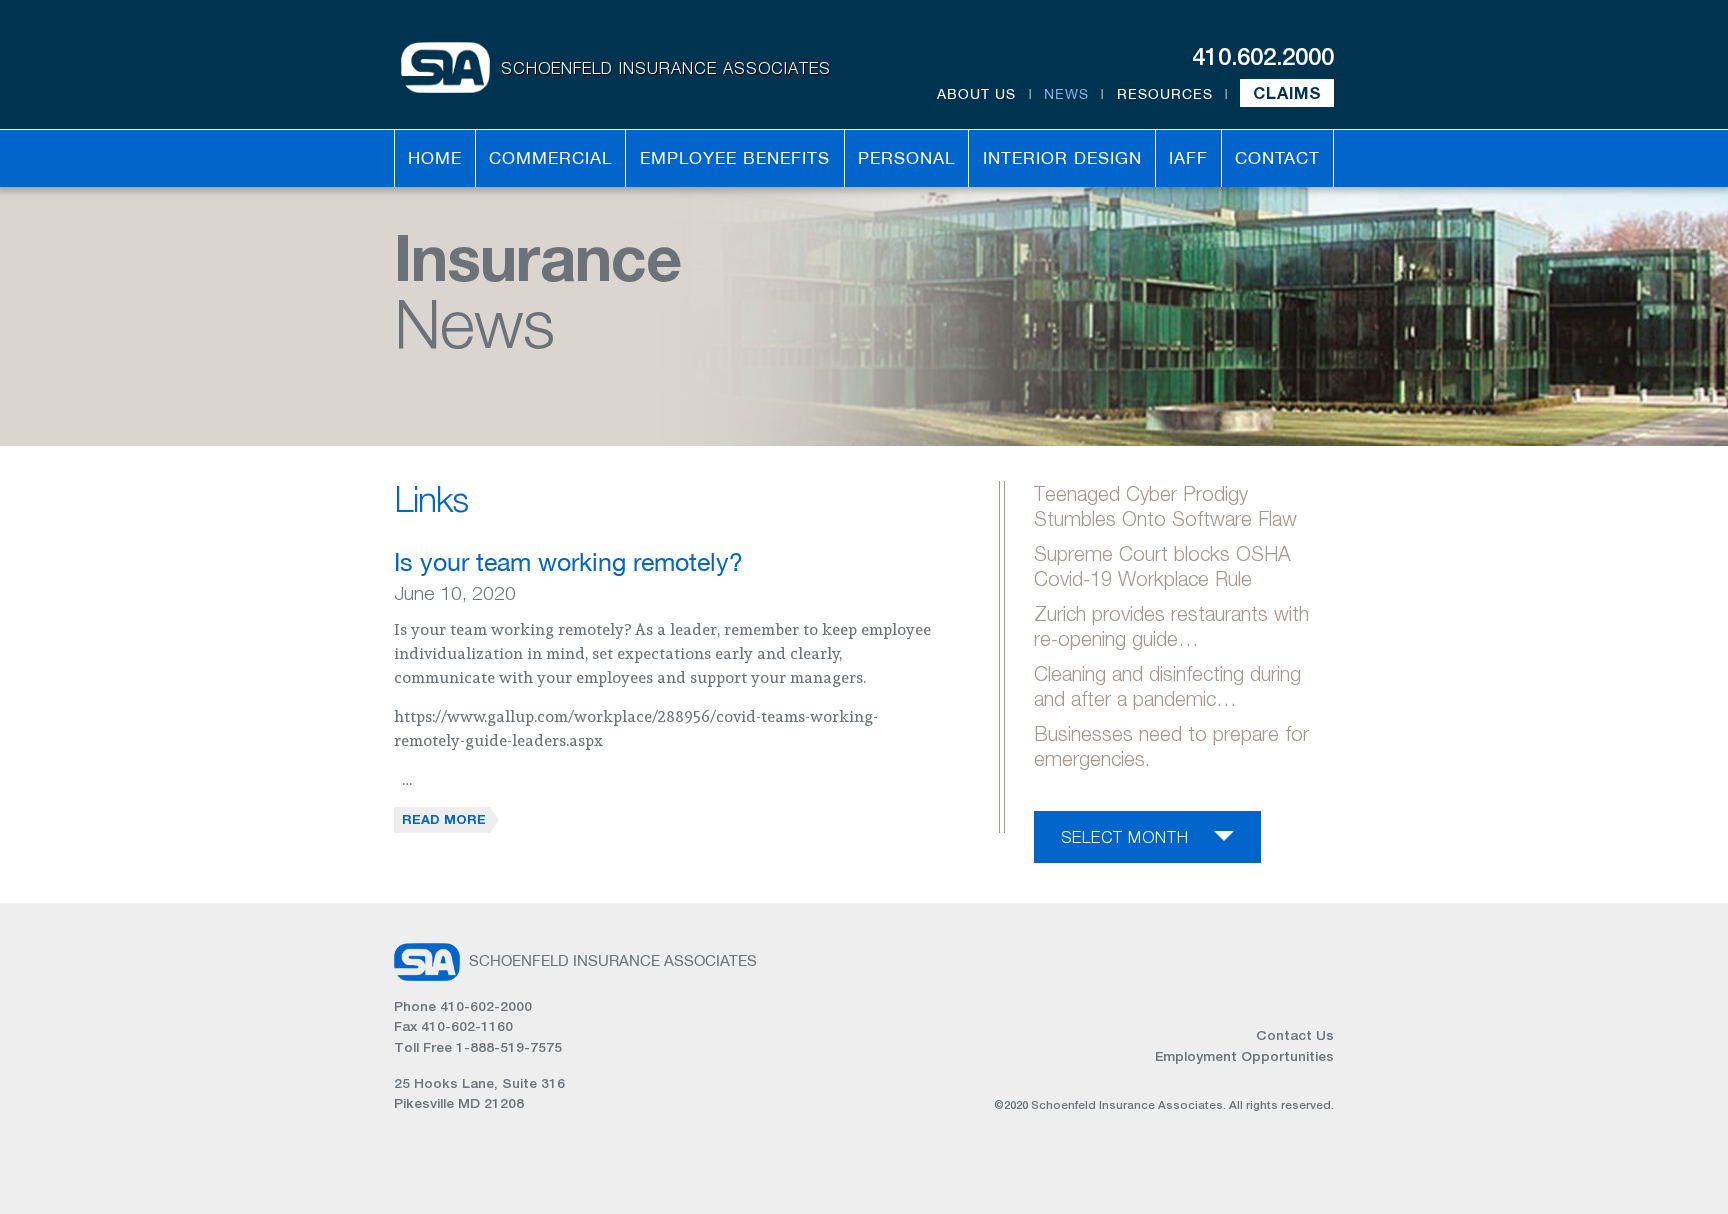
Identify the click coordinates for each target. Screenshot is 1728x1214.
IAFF (1188, 158)
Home (435, 158)
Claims (1287, 93)
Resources (1165, 94)
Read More (444, 819)
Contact (1277, 158)
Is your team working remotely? (568, 561)
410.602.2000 (1263, 56)
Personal (906, 158)
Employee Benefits (735, 158)
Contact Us (1295, 1035)
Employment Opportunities (1244, 1056)
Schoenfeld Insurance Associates (666, 67)
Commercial (550, 158)
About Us (976, 94)
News (1066, 94)
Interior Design (1062, 158)
